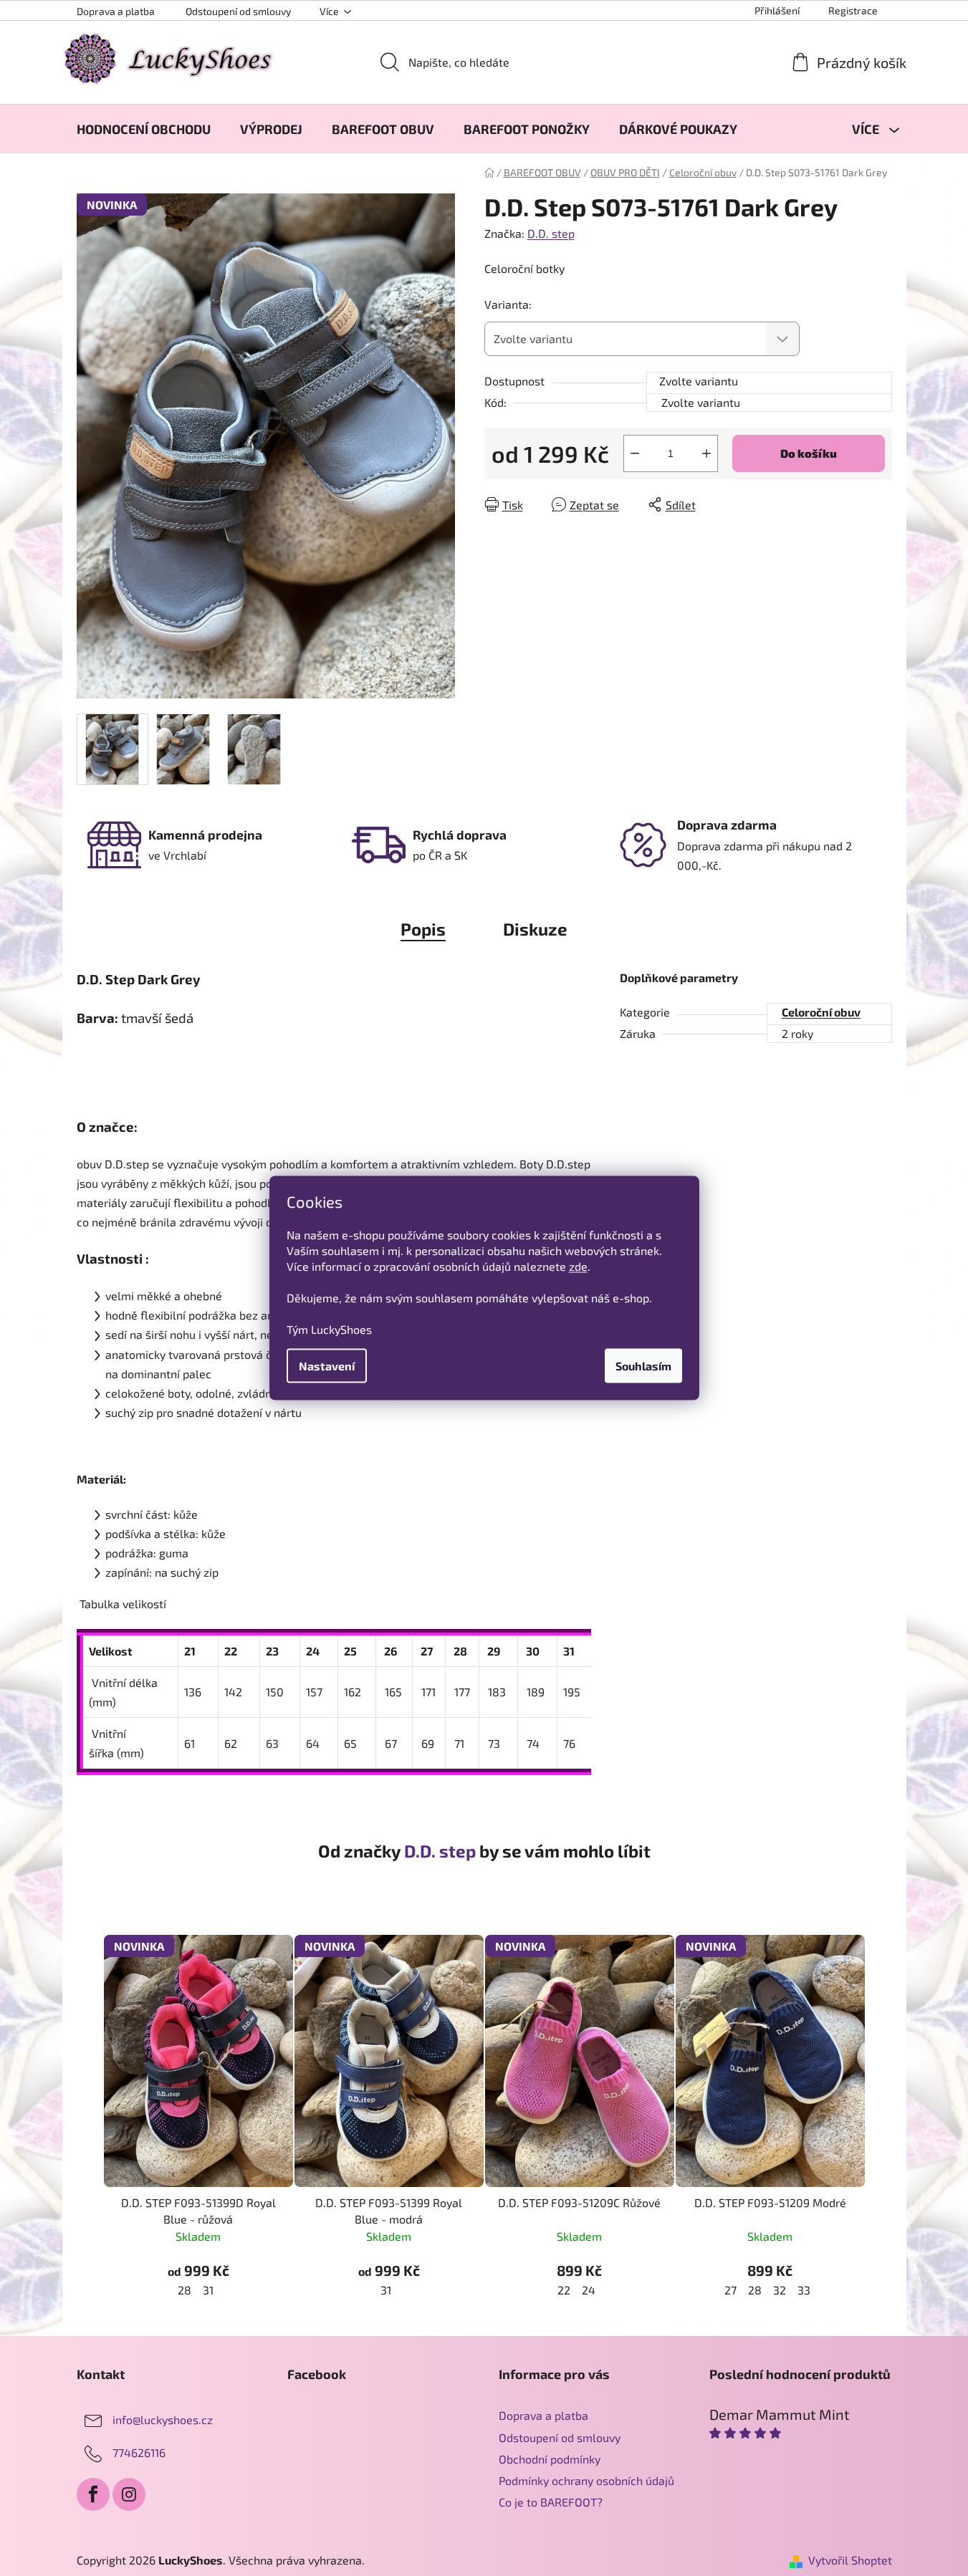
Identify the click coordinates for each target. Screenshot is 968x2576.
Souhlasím (643, 1366)
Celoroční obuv (821, 1012)
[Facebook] (93, 2494)
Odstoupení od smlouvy (238, 11)
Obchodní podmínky (550, 2459)
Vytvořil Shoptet (850, 2560)
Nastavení (327, 1366)
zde (578, 1266)
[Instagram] (129, 2494)
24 (589, 2290)
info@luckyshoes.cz (163, 2419)
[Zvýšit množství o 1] (706, 453)
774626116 (139, 2452)
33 (804, 2290)
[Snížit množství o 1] (635, 453)
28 (185, 2290)
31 (208, 2290)
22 (564, 2290)
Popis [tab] (423, 929)
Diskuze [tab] (535, 929)
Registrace (853, 10)
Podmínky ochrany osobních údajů (586, 2480)
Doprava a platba (116, 11)
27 (730, 2290)
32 (780, 2290)
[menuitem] (144, 129)
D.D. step (551, 233)
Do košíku (809, 453)
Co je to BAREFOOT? (551, 2502)
